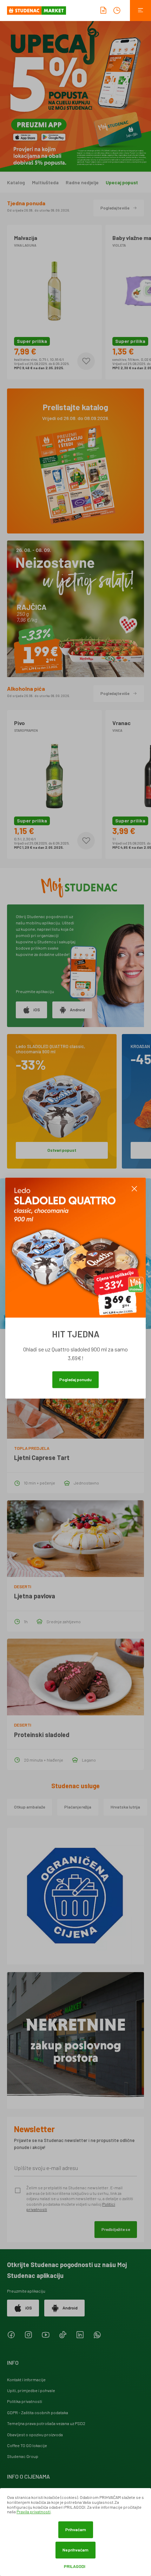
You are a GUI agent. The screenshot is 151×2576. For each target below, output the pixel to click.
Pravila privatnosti (34, 2512)
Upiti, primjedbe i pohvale (31, 2390)
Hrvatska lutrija (125, 1807)
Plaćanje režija (78, 1807)
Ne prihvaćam (75, 2550)
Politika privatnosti (25, 2401)
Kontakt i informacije (26, 2379)
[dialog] (75, 2532)
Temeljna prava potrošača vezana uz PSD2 (46, 2423)
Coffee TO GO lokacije (27, 2445)
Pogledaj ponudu (75, 1379)
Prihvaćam (76, 2529)
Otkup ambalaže (29, 1807)
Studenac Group (23, 2456)
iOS (37, 1010)
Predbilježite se (116, 2229)
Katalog (16, 182)
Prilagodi (75, 2566)
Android (77, 1010)
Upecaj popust (122, 182)
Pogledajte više (115, 208)
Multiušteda (45, 182)
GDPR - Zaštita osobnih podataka (38, 2412)
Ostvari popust (62, 1150)
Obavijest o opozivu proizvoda (35, 2434)
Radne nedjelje (82, 182)
